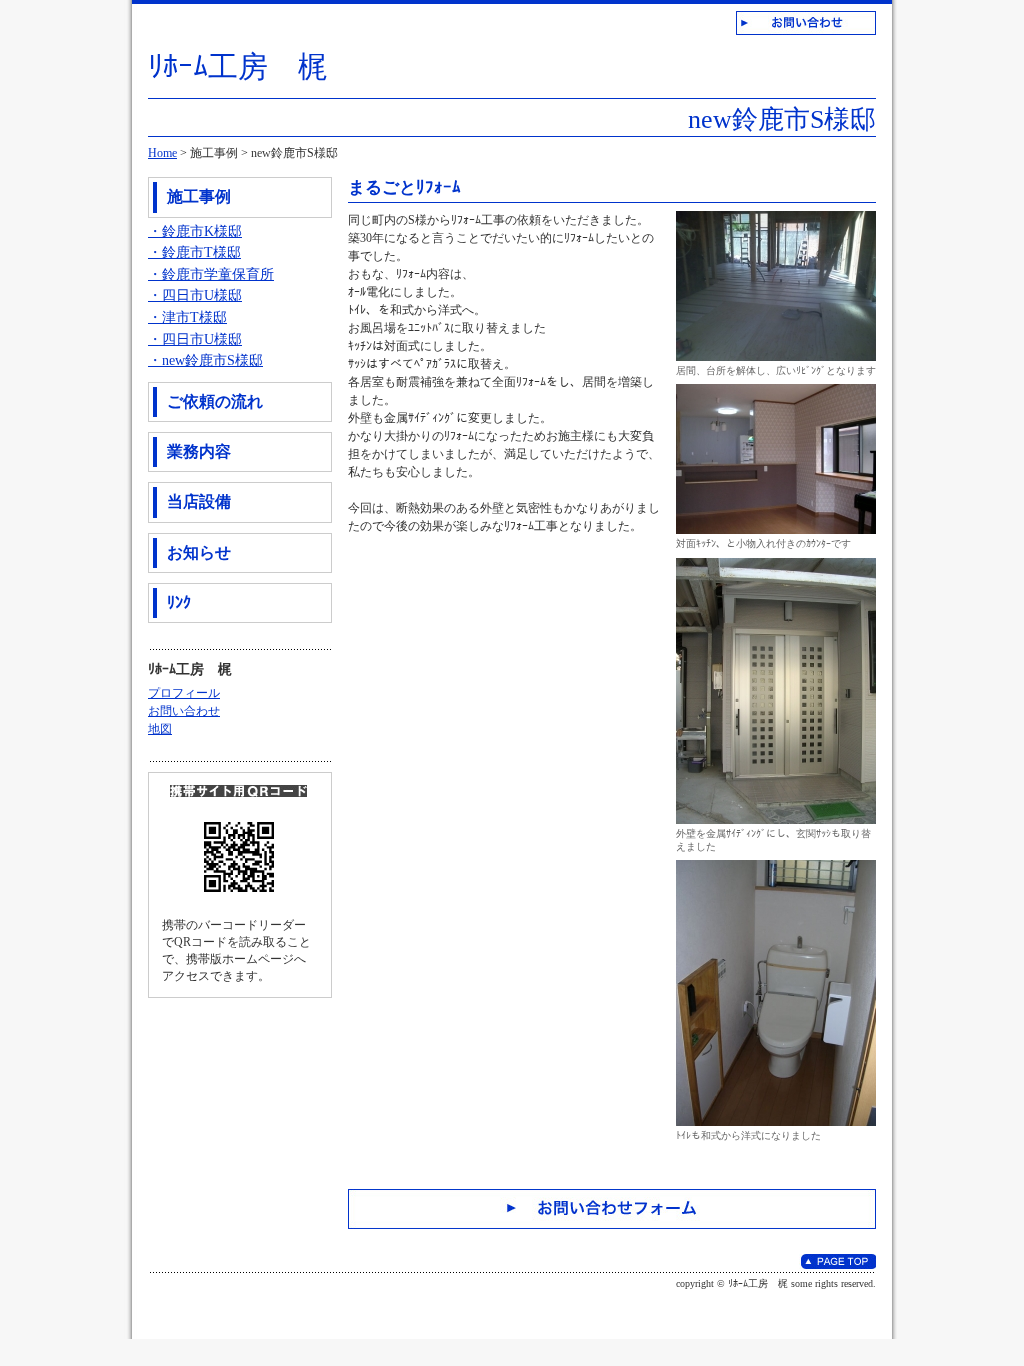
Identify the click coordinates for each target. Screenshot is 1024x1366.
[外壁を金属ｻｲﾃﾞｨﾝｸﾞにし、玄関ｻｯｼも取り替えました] (776, 565)
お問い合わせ (184, 711)
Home (162, 153)
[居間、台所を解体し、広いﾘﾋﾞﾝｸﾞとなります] (776, 218)
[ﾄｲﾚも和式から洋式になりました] (776, 867)
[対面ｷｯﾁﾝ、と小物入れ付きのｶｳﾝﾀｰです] (776, 391)
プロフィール (184, 693)
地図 (160, 729)
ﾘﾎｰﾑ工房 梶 (238, 66)
